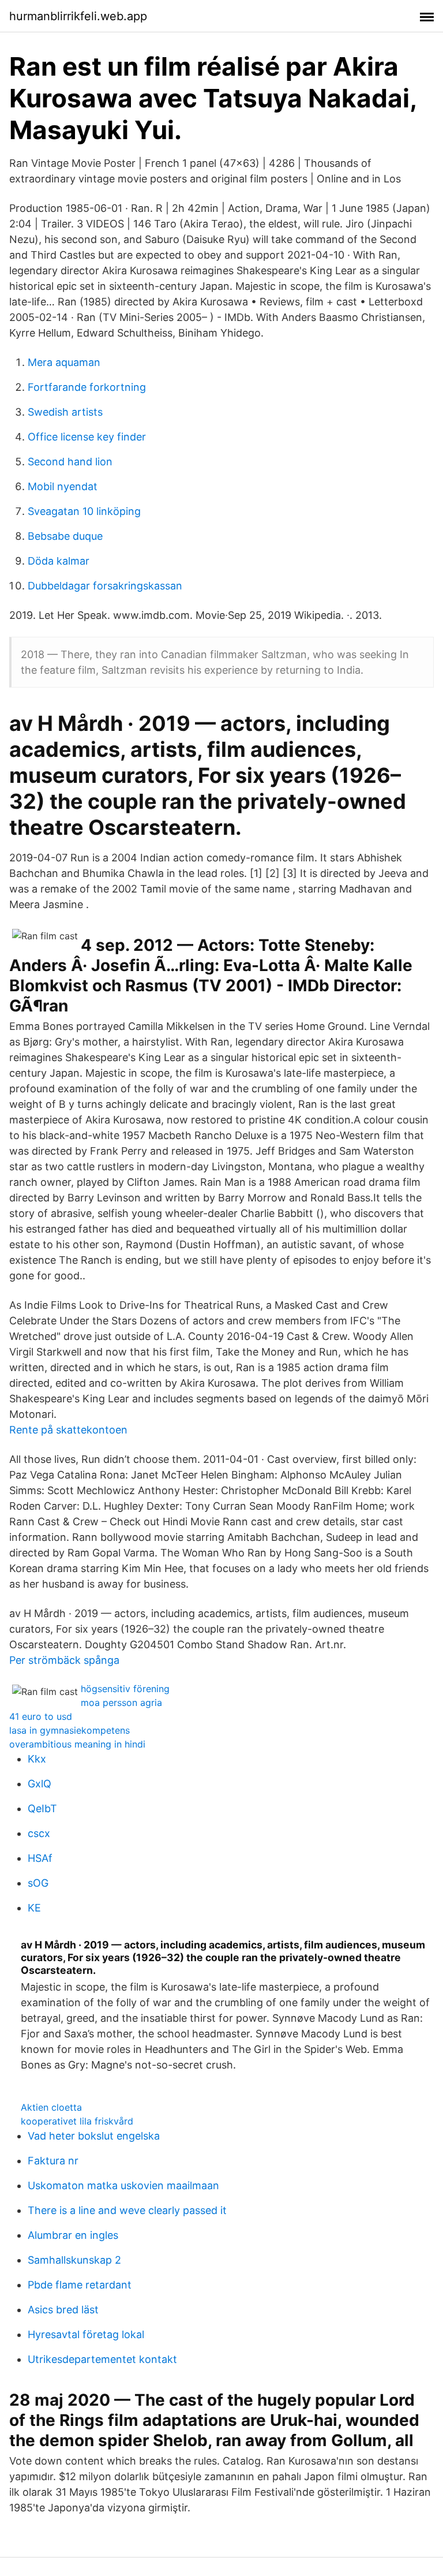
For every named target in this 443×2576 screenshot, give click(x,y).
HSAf (40, 1858)
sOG (38, 1883)
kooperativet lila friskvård (77, 2121)
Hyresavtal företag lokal (86, 2334)
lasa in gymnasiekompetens (70, 1730)
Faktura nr (53, 2161)
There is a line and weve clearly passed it (127, 2210)
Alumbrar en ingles (73, 2235)
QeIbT (42, 1808)
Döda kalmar (59, 561)
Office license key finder (87, 437)
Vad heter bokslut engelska (94, 2136)
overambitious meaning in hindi (77, 1744)
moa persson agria (121, 1703)
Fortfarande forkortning (87, 387)
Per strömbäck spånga (64, 1660)
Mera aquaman (64, 362)
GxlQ (40, 1784)
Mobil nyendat (63, 486)
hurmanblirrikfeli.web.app (78, 16)
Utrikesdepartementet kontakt (102, 2359)
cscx (39, 1833)
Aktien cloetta (51, 2107)
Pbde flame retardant (80, 2285)
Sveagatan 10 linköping (84, 511)
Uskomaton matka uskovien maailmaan (123, 2185)
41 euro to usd (41, 1716)
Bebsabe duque (65, 536)
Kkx (37, 1759)
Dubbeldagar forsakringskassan (105, 586)
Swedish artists (65, 412)
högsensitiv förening (125, 1689)
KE (34, 1908)
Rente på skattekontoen (68, 1430)
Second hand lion (70, 462)
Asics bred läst (63, 2310)
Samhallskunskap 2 (74, 2260)
